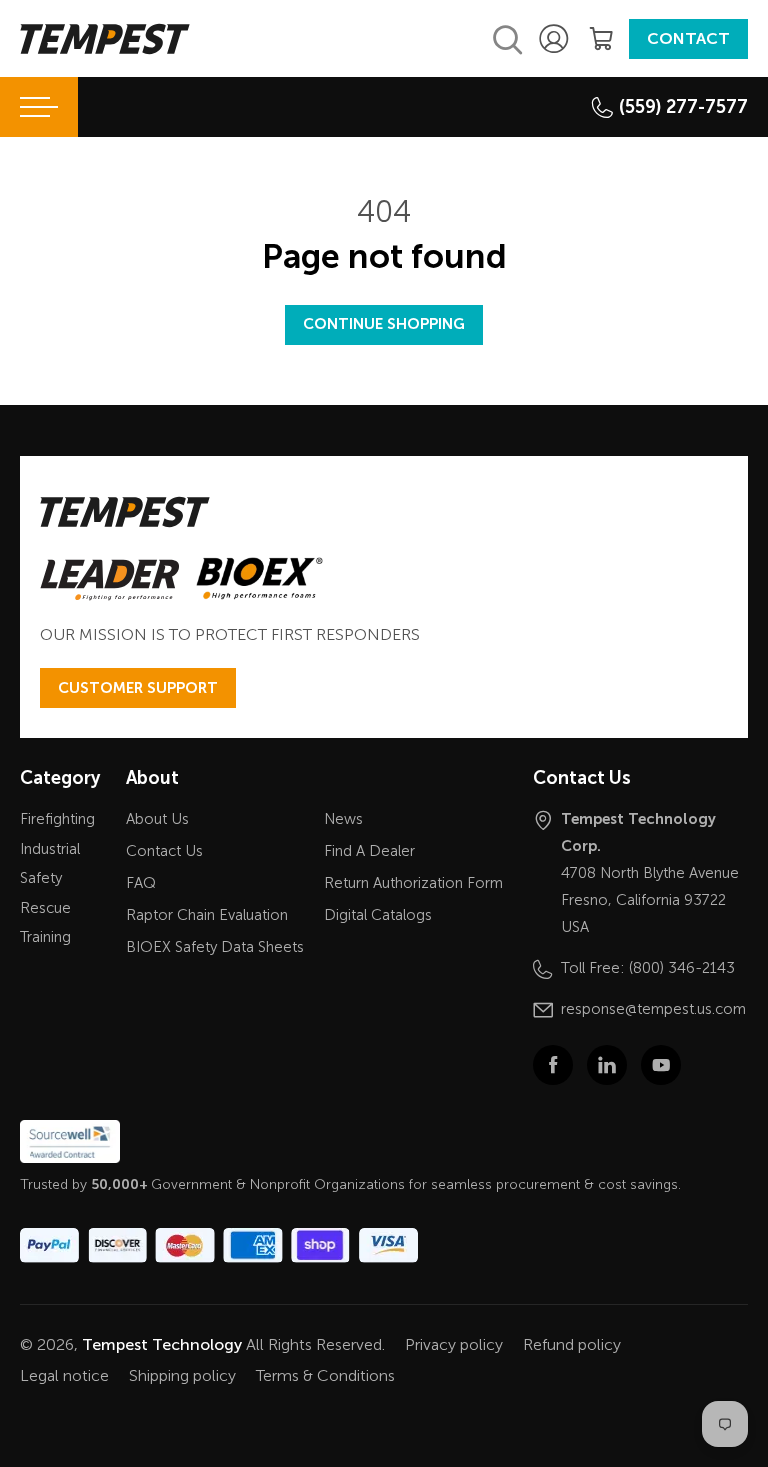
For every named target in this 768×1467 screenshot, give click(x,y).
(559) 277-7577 (683, 107)
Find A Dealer (369, 851)
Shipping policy (182, 1375)
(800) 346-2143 (682, 968)
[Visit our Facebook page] (553, 1065)
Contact (688, 38)
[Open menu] (39, 107)
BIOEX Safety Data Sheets (215, 947)
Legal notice (64, 1375)
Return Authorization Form (413, 883)
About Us (157, 819)
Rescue (45, 908)
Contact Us (164, 851)
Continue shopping (384, 324)
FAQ (141, 883)
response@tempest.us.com (653, 1009)
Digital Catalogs (378, 915)
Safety (41, 878)
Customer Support (138, 688)
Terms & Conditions (325, 1375)
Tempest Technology (162, 1344)
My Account (556, 39)
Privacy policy (454, 1344)
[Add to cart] (601, 39)
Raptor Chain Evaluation (207, 915)
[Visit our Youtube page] (661, 1065)
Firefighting (57, 819)
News (343, 819)
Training (45, 937)
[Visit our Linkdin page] (607, 1065)
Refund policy (572, 1344)
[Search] (508, 40)
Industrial (50, 849)
